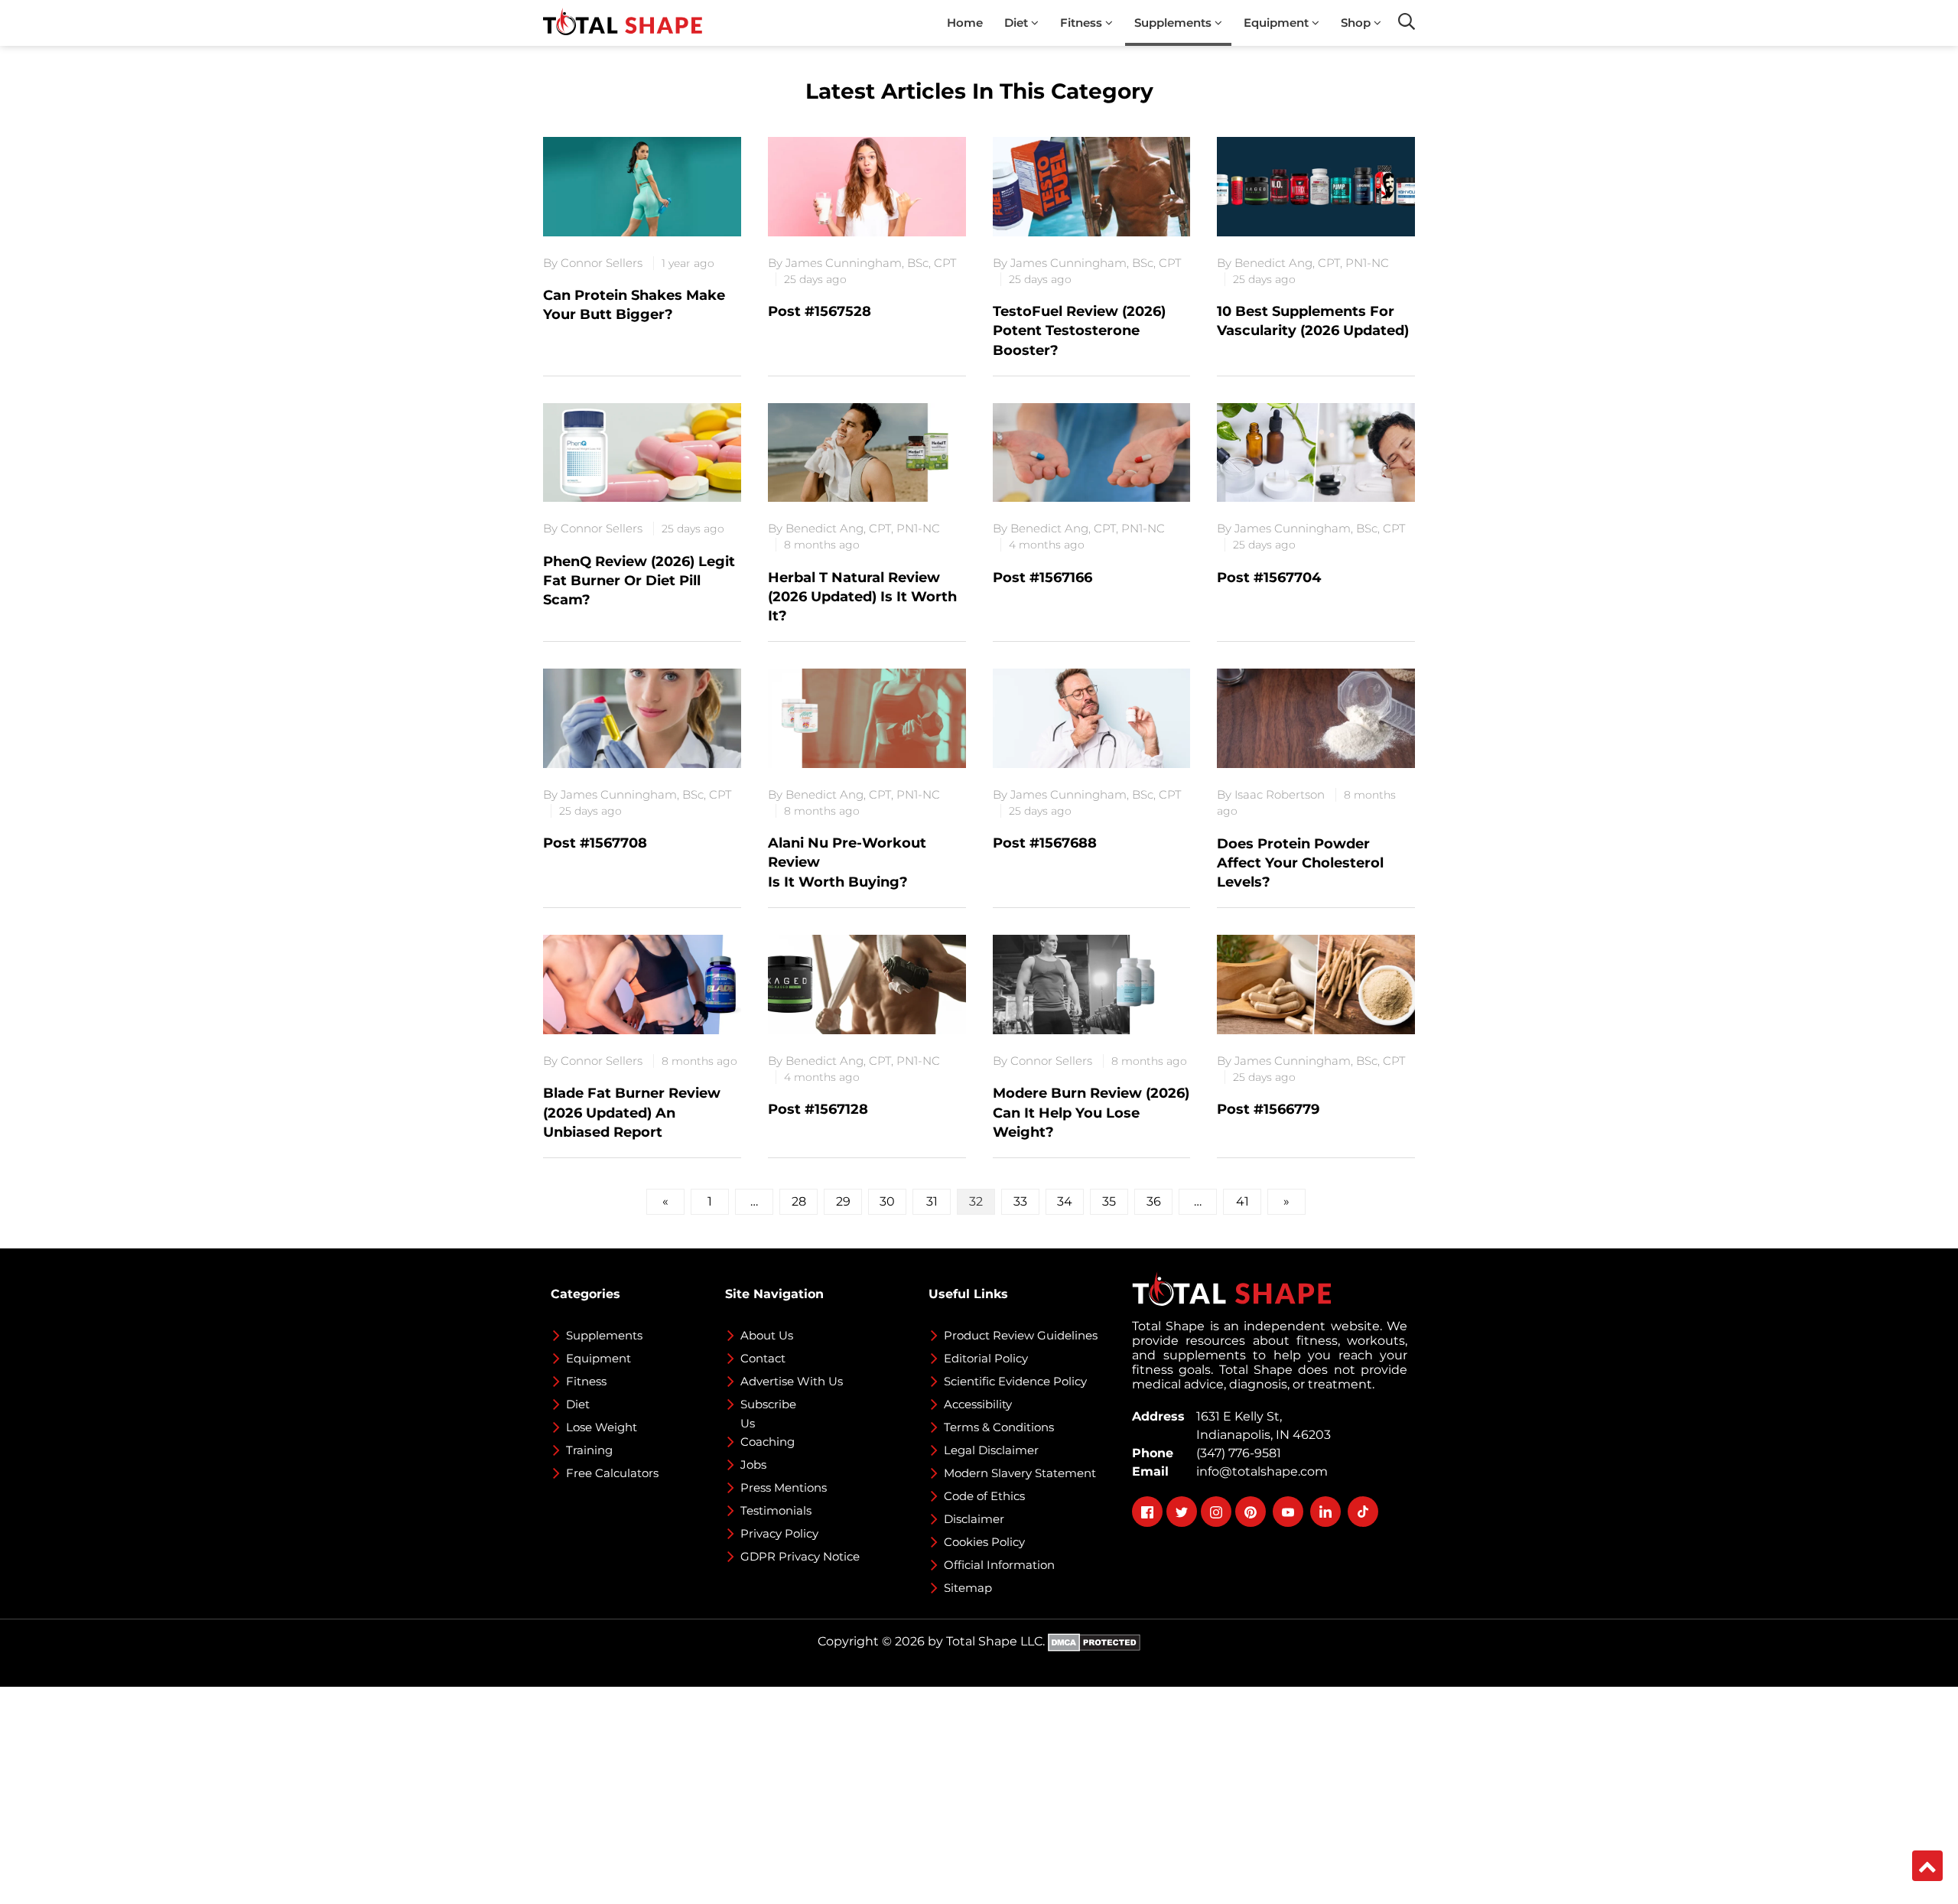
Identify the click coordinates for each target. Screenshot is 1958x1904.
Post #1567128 (818, 1109)
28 (799, 1201)
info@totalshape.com (1259, 1471)
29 (843, 1201)
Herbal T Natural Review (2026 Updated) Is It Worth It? (862, 597)
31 (932, 1201)
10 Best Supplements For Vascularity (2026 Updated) (1313, 321)
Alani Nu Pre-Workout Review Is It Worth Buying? (847, 862)
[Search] (1407, 21)
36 (1154, 1201)
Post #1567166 (1042, 578)
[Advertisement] (459, 1794)
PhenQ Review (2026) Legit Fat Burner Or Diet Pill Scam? (639, 581)
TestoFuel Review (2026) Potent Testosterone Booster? (1079, 330)
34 (1065, 1201)
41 (1242, 1201)
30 (887, 1201)
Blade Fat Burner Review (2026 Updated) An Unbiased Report (632, 1112)
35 (1109, 1201)
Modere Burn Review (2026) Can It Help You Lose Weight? (1091, 1112)
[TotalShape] (623, 23)
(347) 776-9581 (1236, 1453)
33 (1020, 1201)
